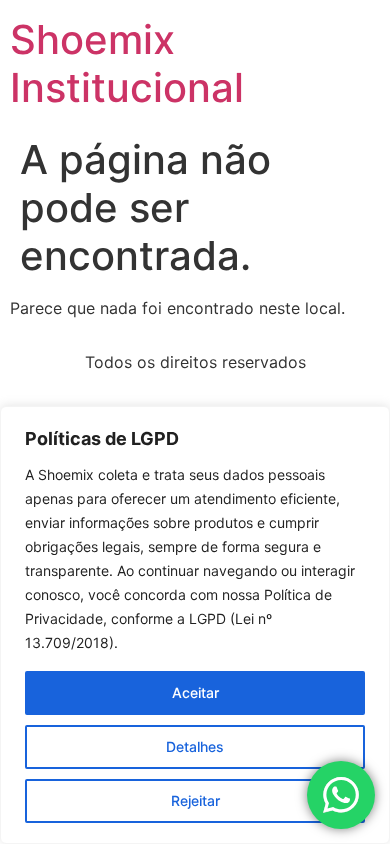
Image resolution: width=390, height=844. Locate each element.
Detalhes (195, 746)
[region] (195, 625)
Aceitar (195, 692)
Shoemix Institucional (127, 63)
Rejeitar (195, 800)
